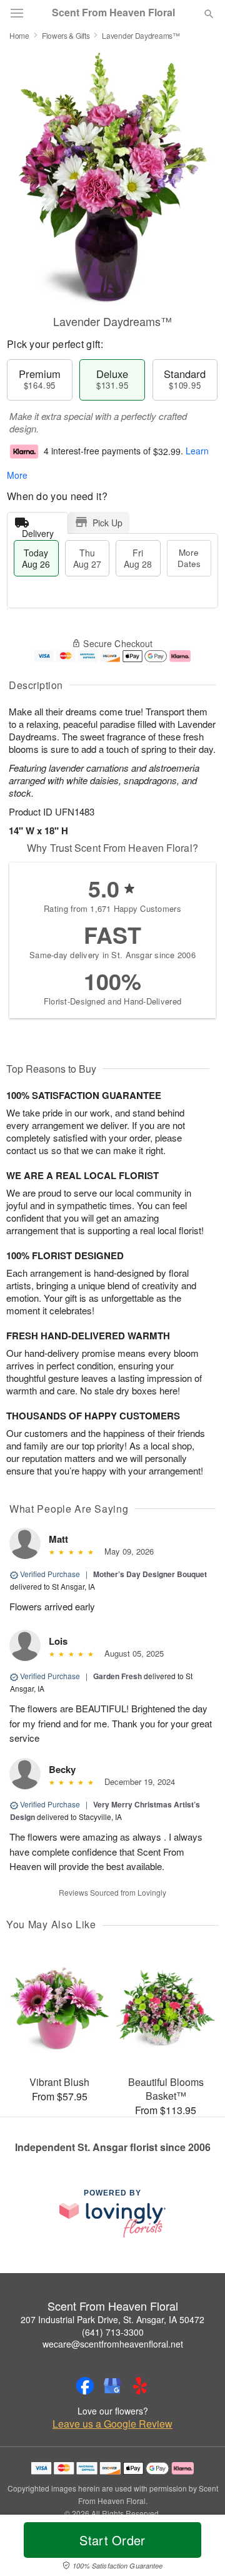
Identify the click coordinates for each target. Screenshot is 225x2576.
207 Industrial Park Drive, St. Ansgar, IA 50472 (112, 2319)
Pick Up (107, 523)
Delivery (38, 530)
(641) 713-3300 (113, 2332)
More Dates (189, 558)
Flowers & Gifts (66, 35)
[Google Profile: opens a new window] (112, 2386)
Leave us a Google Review (112, 2424)
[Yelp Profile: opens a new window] (140, 2386)
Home (19, 35)
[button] (198, 2548)
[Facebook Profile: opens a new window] (85, 2386)
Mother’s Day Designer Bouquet (150, 1574)
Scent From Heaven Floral (113, 13)
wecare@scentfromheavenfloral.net (113, 2344)
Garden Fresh (117, 1676)
